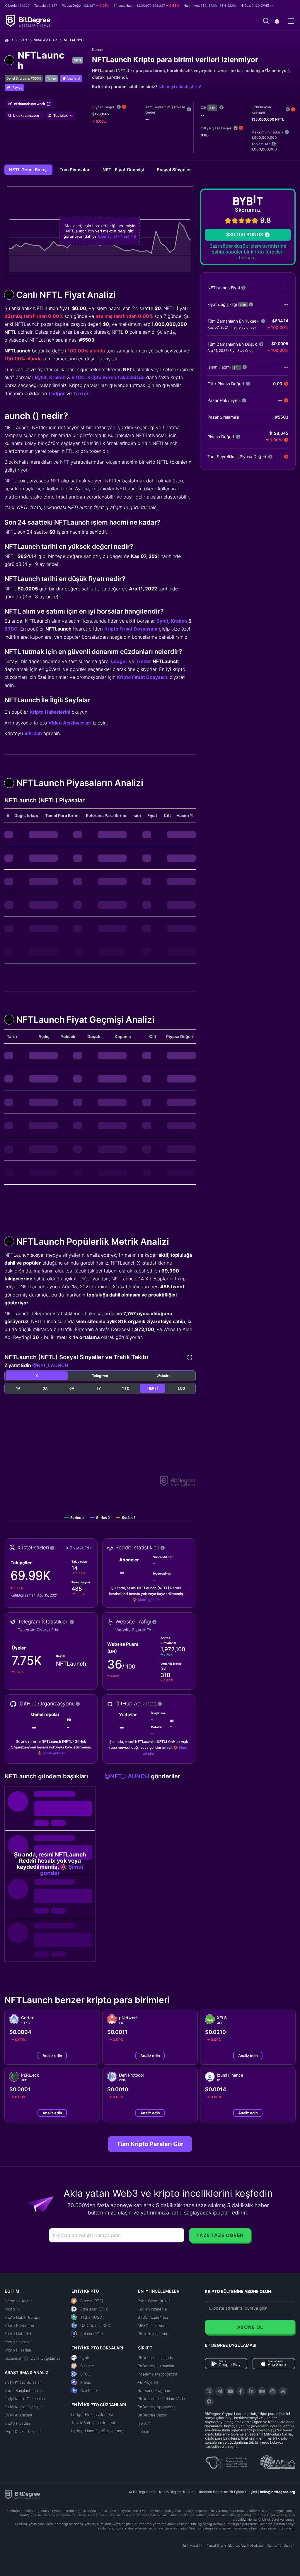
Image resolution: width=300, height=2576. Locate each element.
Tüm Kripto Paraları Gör (150, 2144)
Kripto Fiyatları (17, 2423)
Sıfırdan (33, 733)
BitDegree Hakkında (155, 2358)
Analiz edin (52, 2056)
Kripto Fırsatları (18, 2350)
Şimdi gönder (149, 1600)
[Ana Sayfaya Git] (9, 40)
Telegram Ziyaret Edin (39, 1630)
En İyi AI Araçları (18, 2415)
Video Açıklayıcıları (70, 723)
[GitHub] (209, 2402)
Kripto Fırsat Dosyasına (131, 629)
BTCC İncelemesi (153, 2317)
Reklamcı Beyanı (281, 2545)
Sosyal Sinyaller (174, 170)
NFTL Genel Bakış (28, 170)
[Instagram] (272, 2391)
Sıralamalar (45, 40)
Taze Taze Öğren (220, 2235)
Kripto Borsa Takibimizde (116, 377)
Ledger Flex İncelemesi (92, 2414)
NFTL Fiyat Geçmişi (124, 170)
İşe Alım (145, 2423)
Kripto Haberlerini (50, 712)
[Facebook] (241, 2391)
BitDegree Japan (152, 2415)
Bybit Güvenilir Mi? (154, 2301)
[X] (209, 2391)
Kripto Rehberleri (19, 2325)
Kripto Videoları (18, 2342)
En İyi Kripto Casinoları (24, 2407)
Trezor (81, 393)
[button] (257, 6)
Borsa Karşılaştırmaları (24, 2390)
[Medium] (262, 2391)
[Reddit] (283, 2391)
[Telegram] (220, 2391)
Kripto (21, 40)
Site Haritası (192, 2545)
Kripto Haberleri (18, 2334)
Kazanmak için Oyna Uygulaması (33, 2358)
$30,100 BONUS (245, 234)
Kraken (57, 377)
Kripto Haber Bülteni (22, 2317)
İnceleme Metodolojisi (157, 2374)
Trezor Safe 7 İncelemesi (93, 2423)
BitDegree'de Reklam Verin (161, 2399)
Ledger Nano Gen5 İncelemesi (98, 2431)
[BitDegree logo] (22, 2494)
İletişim (144, 2431)
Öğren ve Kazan (18, 2301)
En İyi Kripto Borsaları (23, 2382)
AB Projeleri (148, 2382)
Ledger (57, 393)
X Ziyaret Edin (79, 1548)
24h (212, 108)
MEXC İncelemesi (153, 2325)
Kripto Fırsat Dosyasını (143, 677)
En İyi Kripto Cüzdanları (25, 2399)
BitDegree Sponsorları (157, 2407)
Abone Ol (250, 2327)
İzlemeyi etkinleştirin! (180, 87)
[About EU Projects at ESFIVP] (227, 2460)
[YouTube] (230, 2391)
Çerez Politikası (249, 2545)
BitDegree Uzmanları (156, 2366)
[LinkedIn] (251, 2391)
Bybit (41, 377)
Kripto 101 (13, 2309)
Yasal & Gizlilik (219, 2545)
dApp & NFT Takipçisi (23, 2431)
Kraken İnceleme (152, 2309)
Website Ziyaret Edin (135, 1630)
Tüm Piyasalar (75, 170)
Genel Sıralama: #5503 (24, 78)
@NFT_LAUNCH (50, 1365)
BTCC (78, 377)
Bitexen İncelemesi (155, 2334)
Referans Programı (154, 2390)
